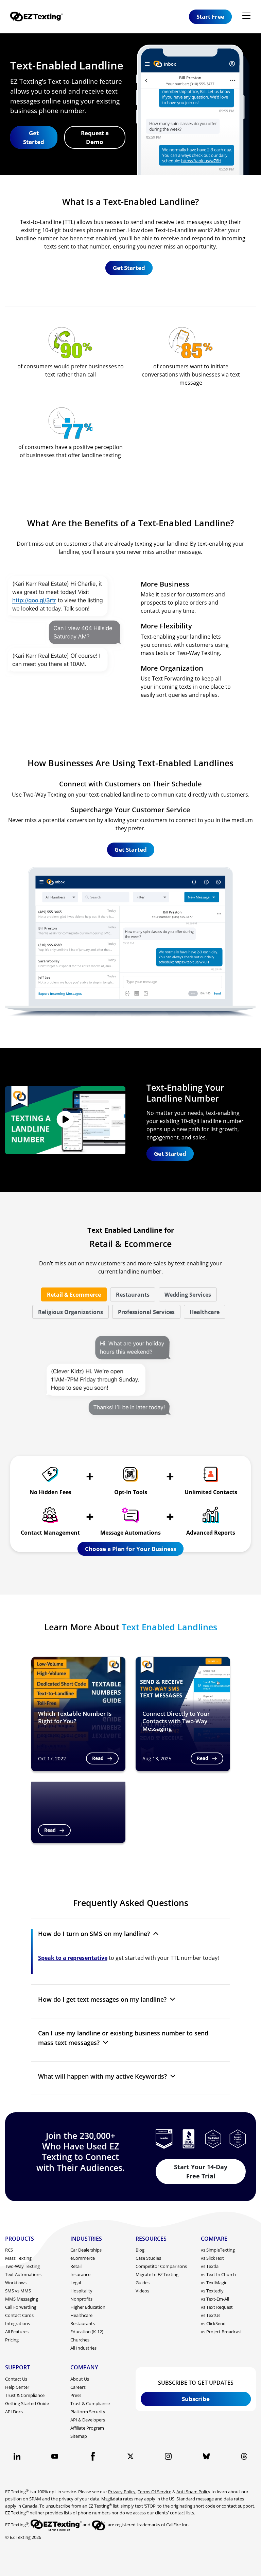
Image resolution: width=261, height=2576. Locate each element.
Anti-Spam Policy (193, 2492)
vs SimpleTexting (218, 2250)
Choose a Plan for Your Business (130, 1549)
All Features (17, 2332)
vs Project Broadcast (221, 2332)
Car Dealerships (86, 2250)
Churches (80, 2340)
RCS (9, 2250)
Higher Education (88, 2307)
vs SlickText (212, 2258)
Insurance (80, 2274)
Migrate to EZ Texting (157, 2274)
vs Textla (210, 2266)
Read (98, 1758)
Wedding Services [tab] (188, 1295)
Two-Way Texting (22, 2266)
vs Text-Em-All (215, 2299)
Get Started (34, 137)
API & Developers (88, 2420)
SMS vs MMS (18, 2291)
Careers (78, 2387)
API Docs (14, 2412)
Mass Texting (18, 2258)
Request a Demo (95, 137)
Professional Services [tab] (146, 1312)
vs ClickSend (213, 2323)
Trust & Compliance (25, 2395)
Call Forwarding (21, 2307)
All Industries (83, 2348)
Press (76, 2395)
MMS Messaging (22, 2299)
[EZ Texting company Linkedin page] (17, 2456)
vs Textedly (212, 2291)
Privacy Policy (122, 2492)
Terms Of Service (154, 2492)
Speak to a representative (73, 1958)
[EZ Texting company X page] (130, 2456)
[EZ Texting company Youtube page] (55, 2456)
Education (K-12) (87, 2332)
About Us (80, 2379)
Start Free (210, 17)
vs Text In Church (218, 2274)
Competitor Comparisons (161, 2266)
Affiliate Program (87, 2428)
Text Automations (23, 2274)
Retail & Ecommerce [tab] (74, 1295)
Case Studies (148, 2258)
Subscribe (196, 2399)
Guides (143, 2283)
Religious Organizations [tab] (71, 1312)
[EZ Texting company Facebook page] (93, 2456)
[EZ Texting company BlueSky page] (206, 2456)
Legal (76, 2283)
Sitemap (79, 2436)
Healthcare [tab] (205, 1312)
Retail (76, 2266)
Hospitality (81, 2291)
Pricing (12, 2340)
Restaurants (83, 2323)
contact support (238, 2506)
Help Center (17, 2387)
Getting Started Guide (27, 2403)
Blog (140, 2250)
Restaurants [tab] (133, 1295)
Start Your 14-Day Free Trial (201, 2171)
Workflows (16, 2283)
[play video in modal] (65, 1120)
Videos (142, 2291)
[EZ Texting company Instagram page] (168, 2456)
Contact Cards (19, 2315)
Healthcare (81, 2315)
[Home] (39, 17)
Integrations (18, 2323)
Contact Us (16, 2379)
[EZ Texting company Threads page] (244, 2456)
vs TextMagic (214, 2283)
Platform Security (88, 2412)
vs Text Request (217, 2307)
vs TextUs (211, 2315)
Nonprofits (81, 2299)
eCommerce (83, 2258)
